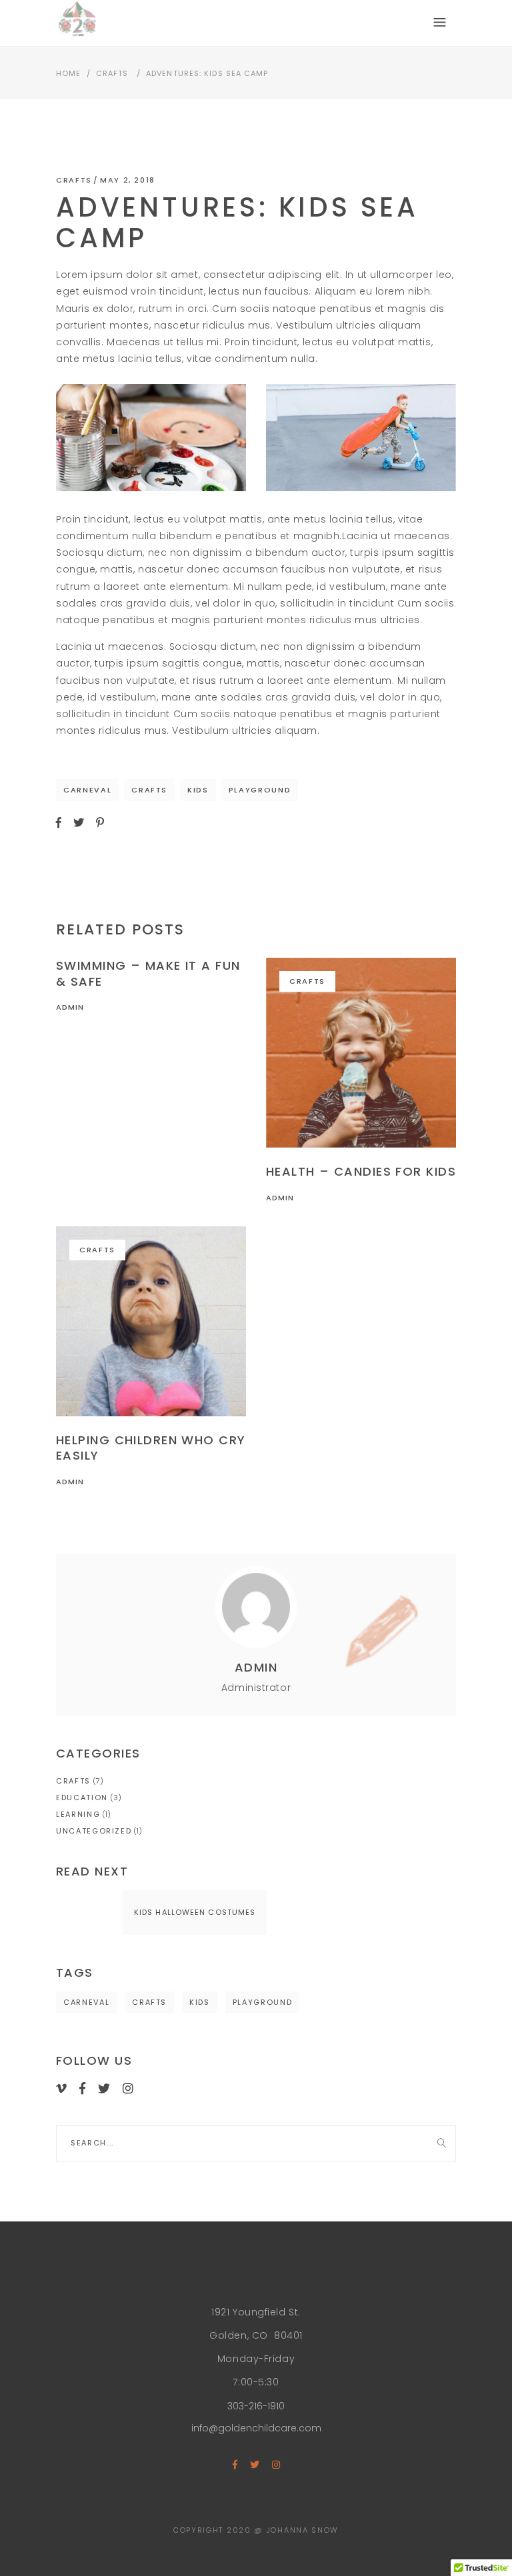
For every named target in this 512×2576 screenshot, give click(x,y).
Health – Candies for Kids (361, 1171)
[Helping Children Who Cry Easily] (151, 1321)
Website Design (256, 2553)
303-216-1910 (256, 2406)
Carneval (87, 790)
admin (70, 1007)
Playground (260, 790)
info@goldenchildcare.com (256, 2428)
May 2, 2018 (128, 180)
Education (82, 1798)
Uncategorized (94, 1831)
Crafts (112, 73)
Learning (78, 1814)
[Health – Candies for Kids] (361, 1053)
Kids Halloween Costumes (195, 1912)
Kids (198, 790)
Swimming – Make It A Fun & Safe (148, 973)
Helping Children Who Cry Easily (151, 1448)
